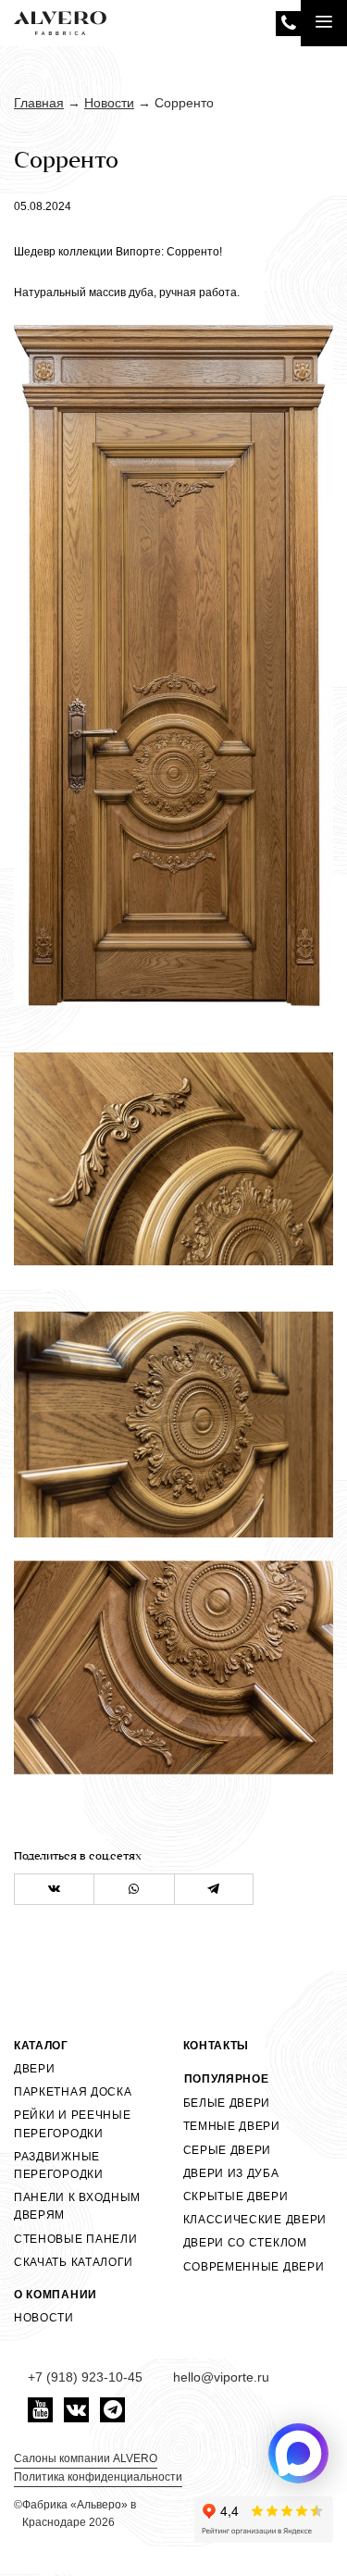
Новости (44, 2318)
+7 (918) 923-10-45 (288, 24)
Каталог (41, 2046)
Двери (35, 2069)
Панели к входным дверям (77, 2206)
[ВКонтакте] (54, 1889)
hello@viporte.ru (221, 2377)
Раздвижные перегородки (59, 2165)
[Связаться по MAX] (298, 2453)
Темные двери (232, 2126)
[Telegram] (214, 1889)
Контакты (217, 2046)
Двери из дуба (231, 2173)
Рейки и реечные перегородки (73, 2124)
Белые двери (227, 2103)
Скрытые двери (236, 2196)
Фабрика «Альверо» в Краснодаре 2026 (79, 2514)
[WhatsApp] (134, 1889)
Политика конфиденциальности (98, 2477)
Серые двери (228, 2150)
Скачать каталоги (74, 2262)
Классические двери (255, 2220)
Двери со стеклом (245, 2243)
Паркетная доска (73, 2092)
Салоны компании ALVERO (86, 2458)
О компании (56, 2295)
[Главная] (60, 23)
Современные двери (254, 2267)
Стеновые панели (76, 2239)
